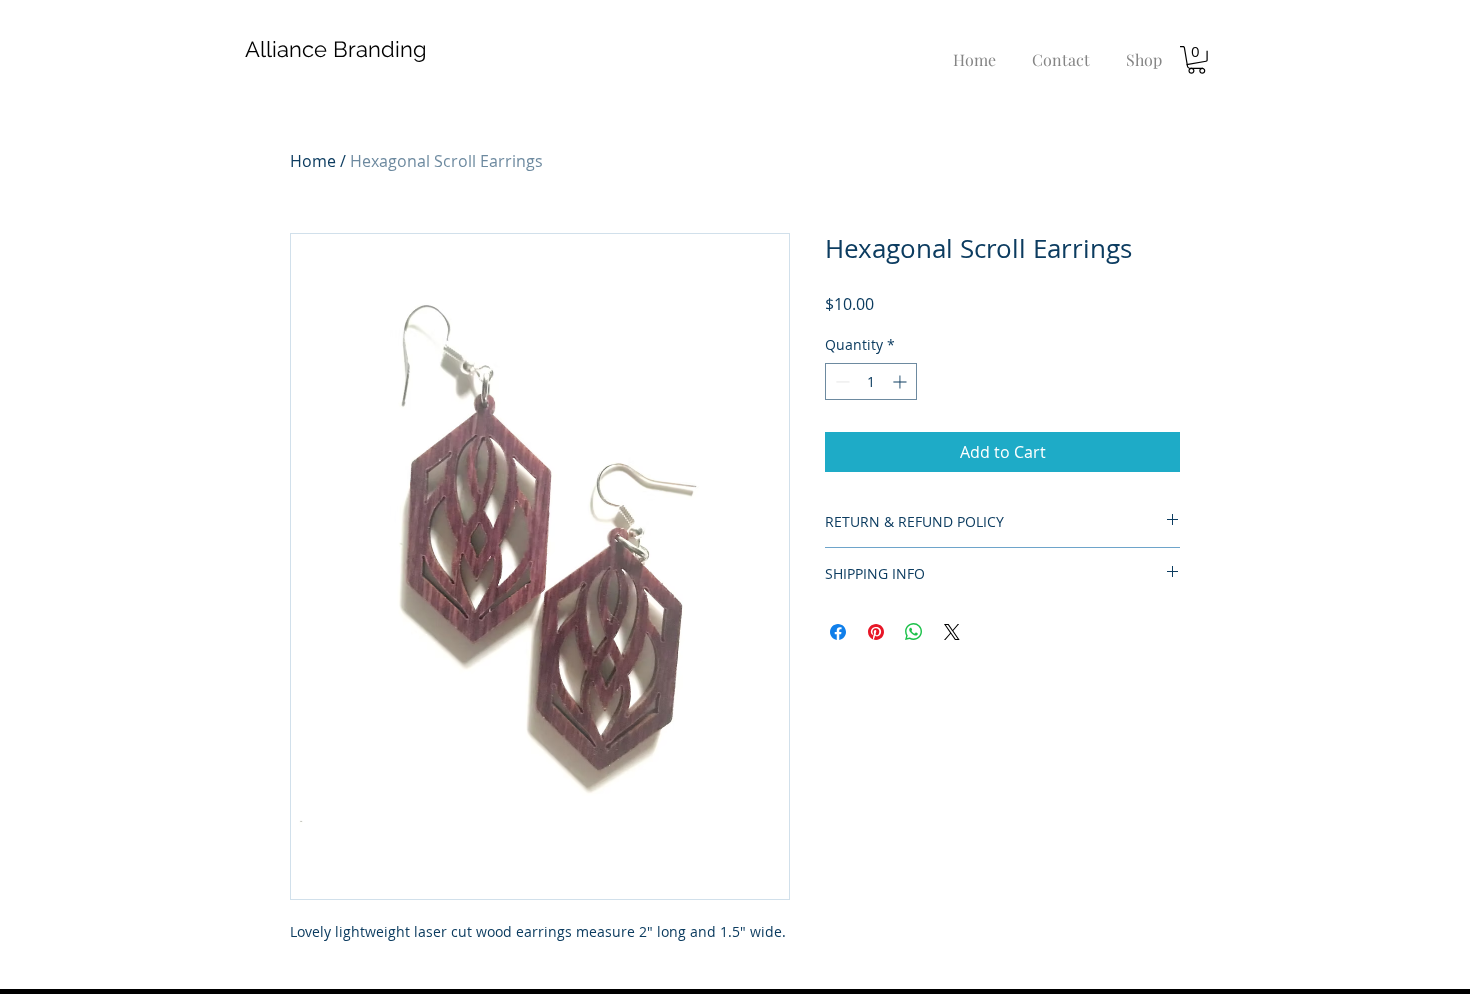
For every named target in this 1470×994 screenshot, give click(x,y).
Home (313, 161)
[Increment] (901, 381)
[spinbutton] (871, 381)
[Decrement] (840, 381)
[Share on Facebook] (838, 632)
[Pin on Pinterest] (876, 632)
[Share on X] (952, 632)
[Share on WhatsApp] (914, 632)
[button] (1196, 60)
